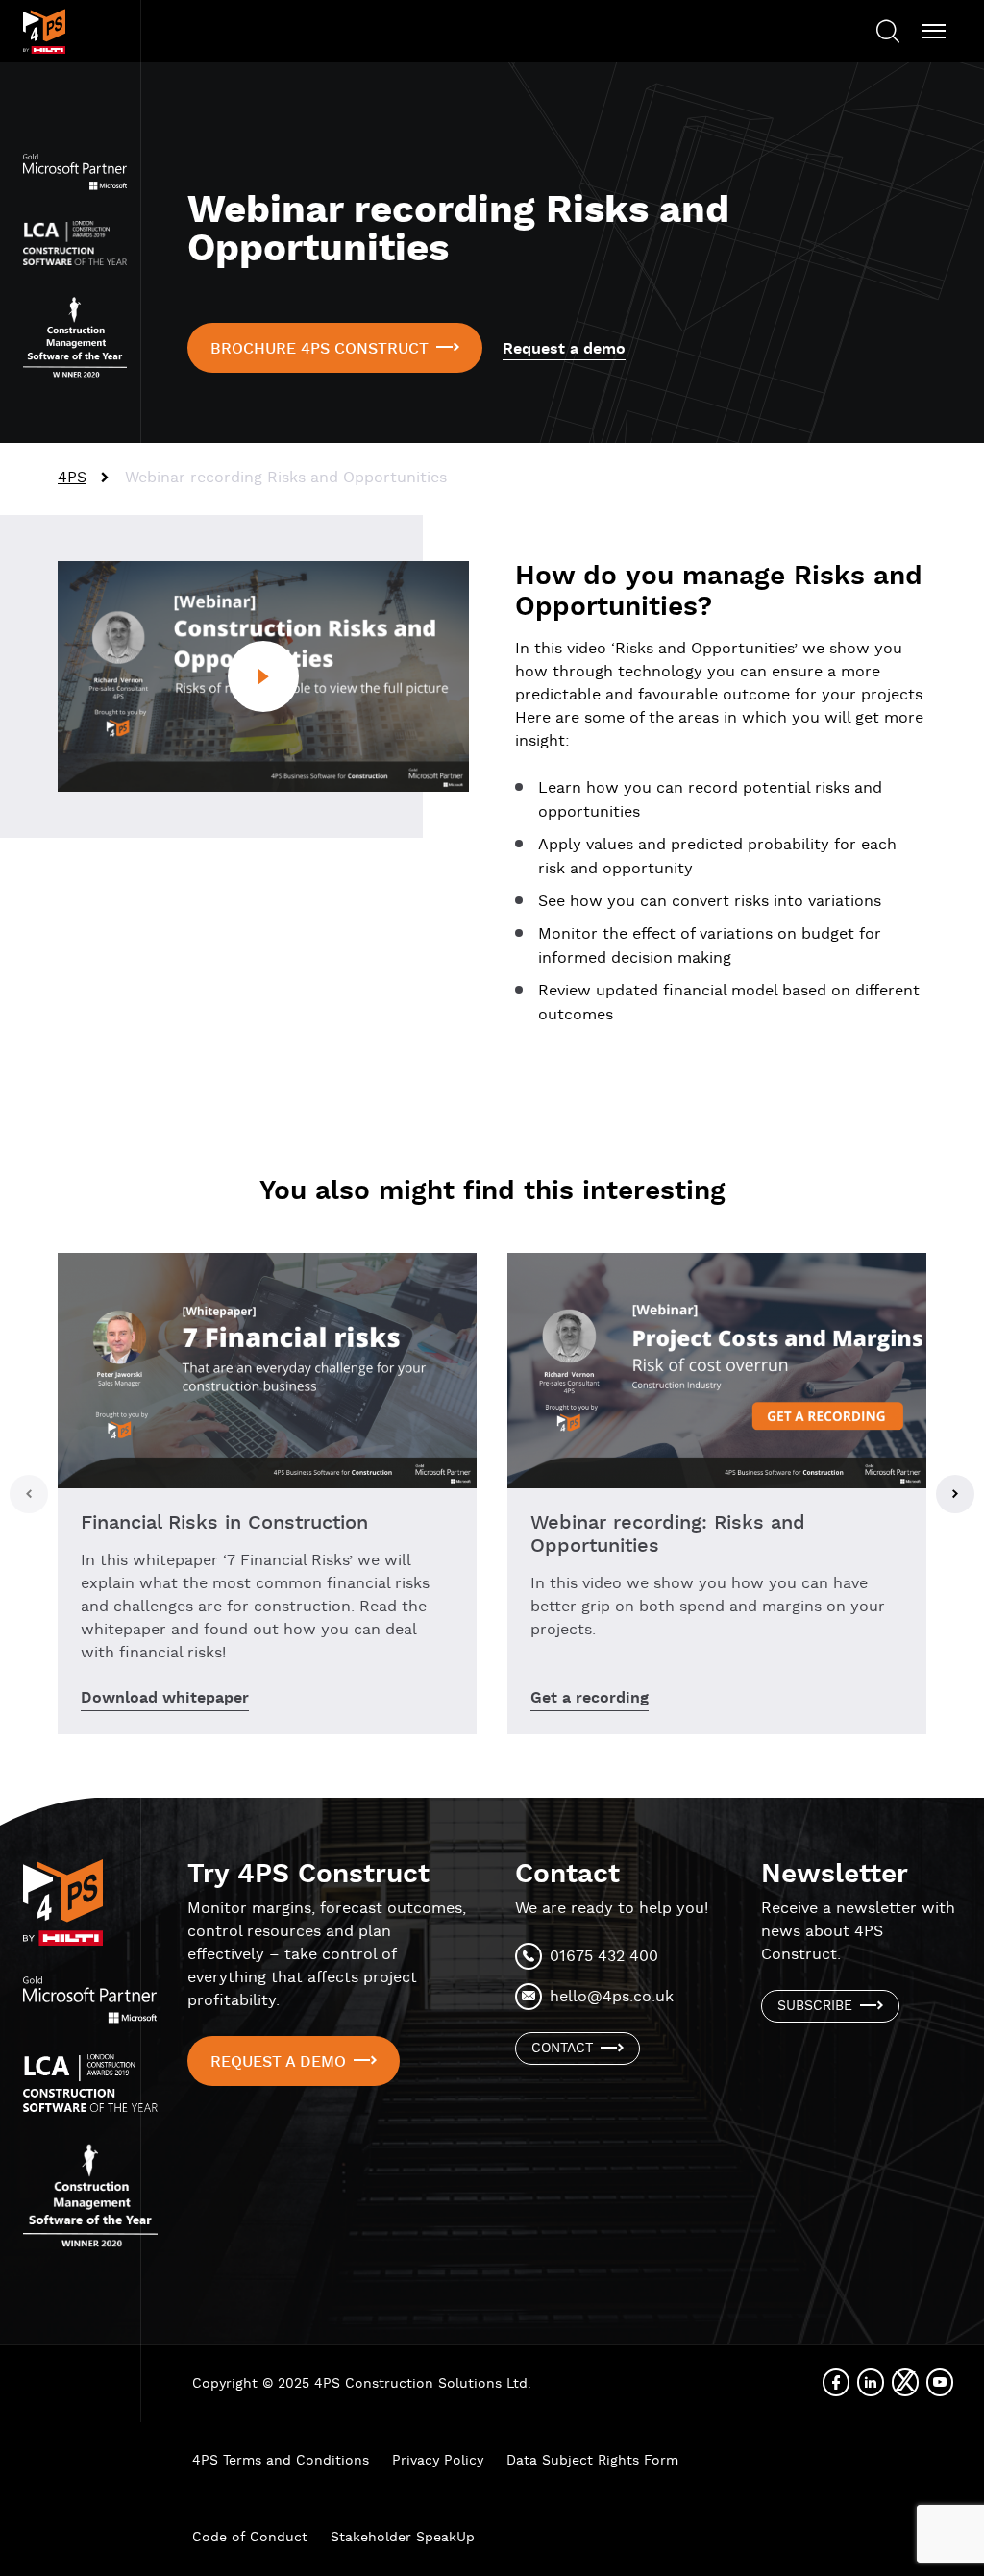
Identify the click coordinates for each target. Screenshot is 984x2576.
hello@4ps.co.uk (612, 1997)
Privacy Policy (438, 2461)
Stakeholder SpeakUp (403, 2538)
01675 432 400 (604, 1957)
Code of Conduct (250, 2538)
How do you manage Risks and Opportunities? (719, 592)
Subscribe (815, 2006)
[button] (29, 1494)
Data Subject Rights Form (592, 2461)
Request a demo (564, 349)
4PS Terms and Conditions (281, 2461)
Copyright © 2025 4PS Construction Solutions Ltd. (362, 2384)
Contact (562, 2049)
